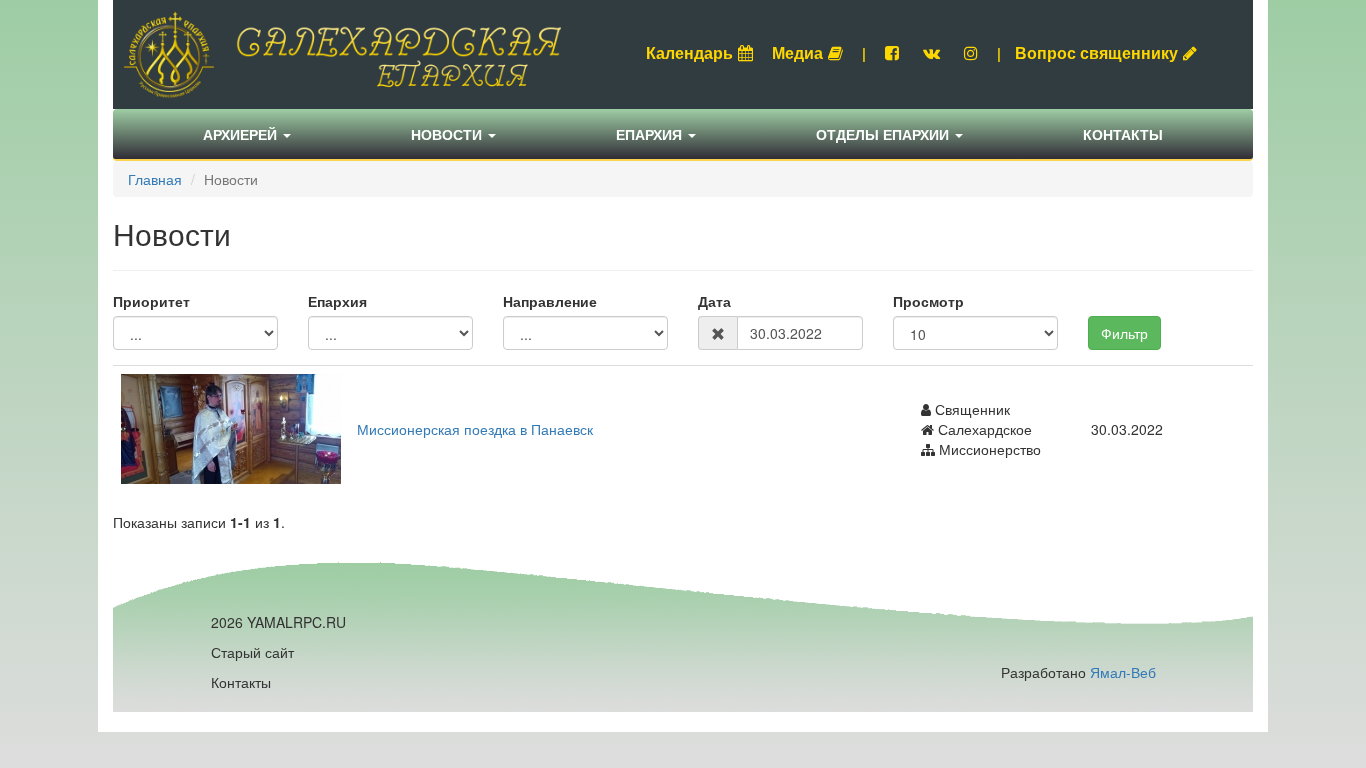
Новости (448, 134)
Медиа (797, 52)
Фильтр (1124, 333)
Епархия (651, 134)
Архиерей (242, 134)
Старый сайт (252, 652)
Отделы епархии (884, 134)
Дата (714, 301)
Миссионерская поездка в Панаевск (475, 429)
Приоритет (151, 301)
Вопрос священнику (1096, 52)
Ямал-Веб (1123, 672)
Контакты (1123, 134)
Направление (550, 301)
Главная (155, 179)
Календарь (689, 52)
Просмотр (928, 301)
